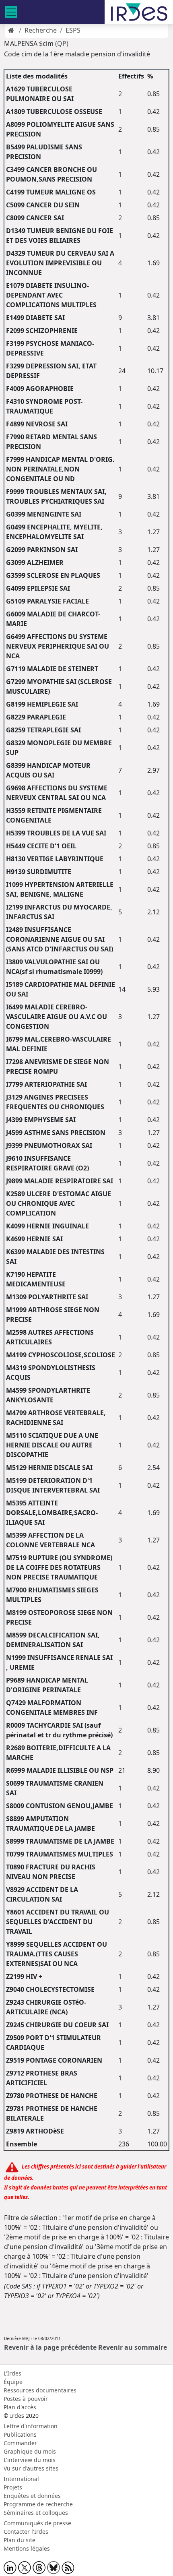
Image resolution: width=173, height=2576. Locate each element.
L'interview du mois (30, 2460)
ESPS (73, 30)
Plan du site (20, 2540)
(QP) (62, 43)
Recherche (41, 30)
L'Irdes (12, 2373)
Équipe (13, 2382)
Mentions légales (27, 2548)
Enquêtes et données (32, 2496)
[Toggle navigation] (11, 12)
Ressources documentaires (40, 2390)
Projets (13, 2487)
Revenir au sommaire (133, 2347)
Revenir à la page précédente (50, 2347)
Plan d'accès (20, 2407)
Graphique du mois (30, 2451)
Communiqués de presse (37, 2523)
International (21, 2479)
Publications (20, 2434)
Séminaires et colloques (36, 2513)
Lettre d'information (31, 2426)
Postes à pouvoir (26, 2399)
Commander (20, 2443)
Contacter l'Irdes (26, 2532)
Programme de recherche (38, 2504)
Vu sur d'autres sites (31, 2468)
